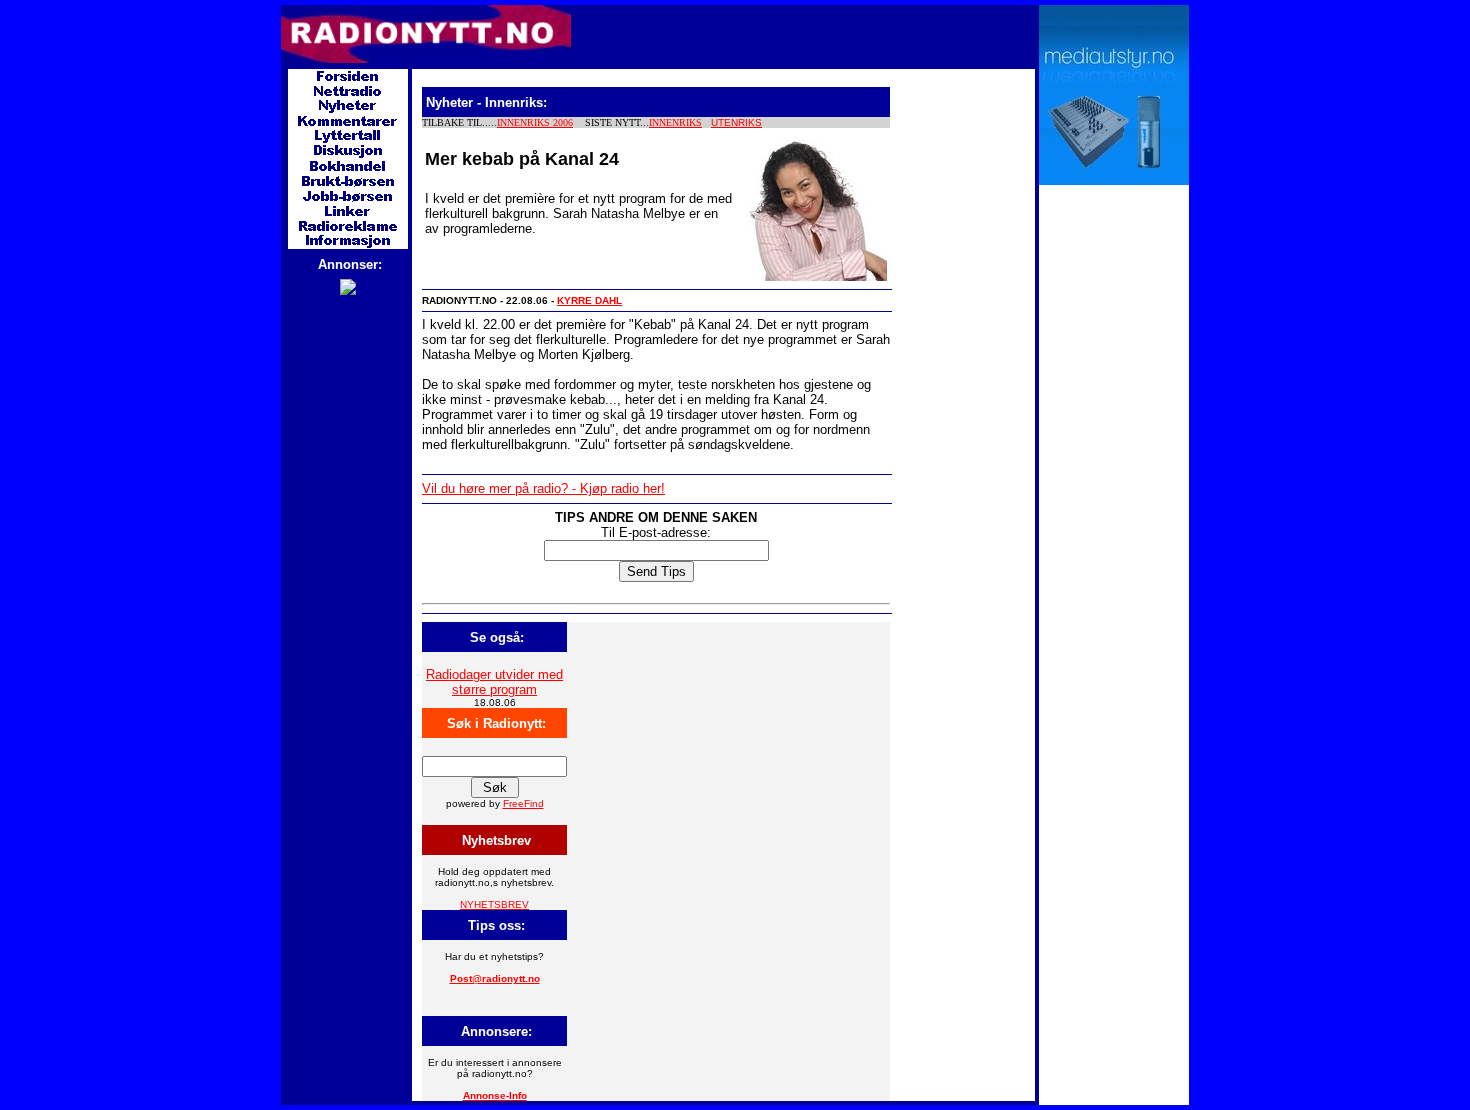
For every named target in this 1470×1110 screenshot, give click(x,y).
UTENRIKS (736, 122)
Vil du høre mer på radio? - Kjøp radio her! (543, 488)
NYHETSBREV (494, 904)
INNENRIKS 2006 (535, 122)
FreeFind (523, 803)
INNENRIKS (675, 122)
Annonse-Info (495, 1095)
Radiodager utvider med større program (494, 682)
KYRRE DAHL (589, 300)
